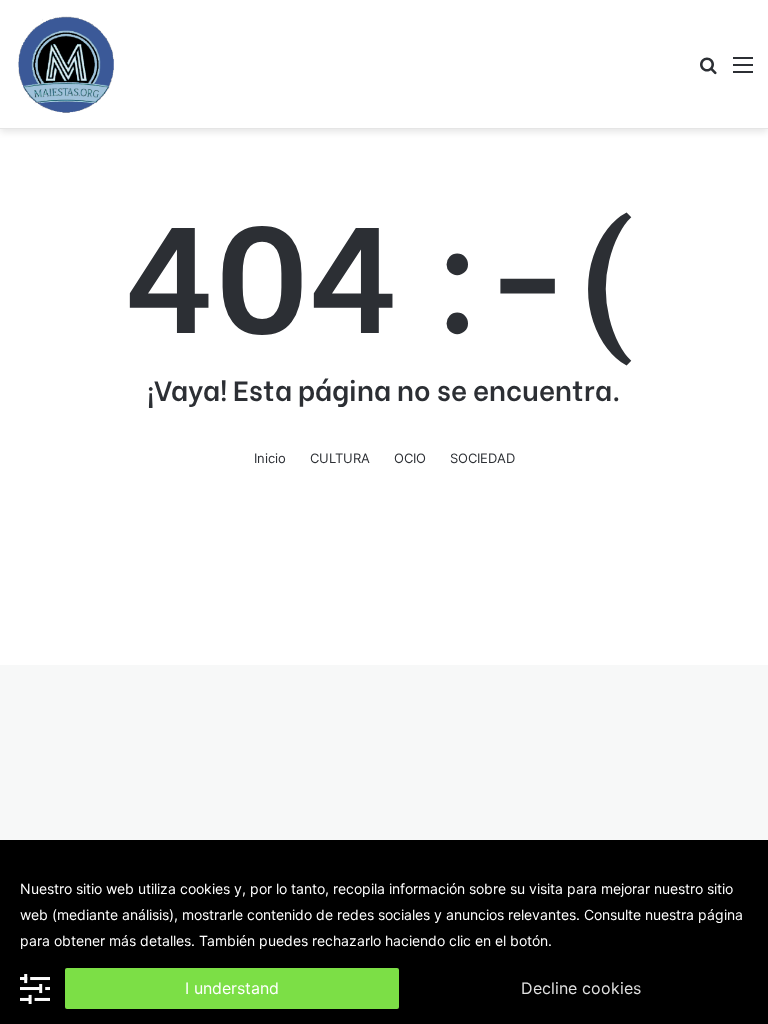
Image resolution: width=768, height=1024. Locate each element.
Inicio (270, 458)
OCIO (410, 458)
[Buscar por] (708, 71)
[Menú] (743, 71)
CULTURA (340, 458)
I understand (232, 988)
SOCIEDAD (482, 458)
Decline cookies (581, 988)
